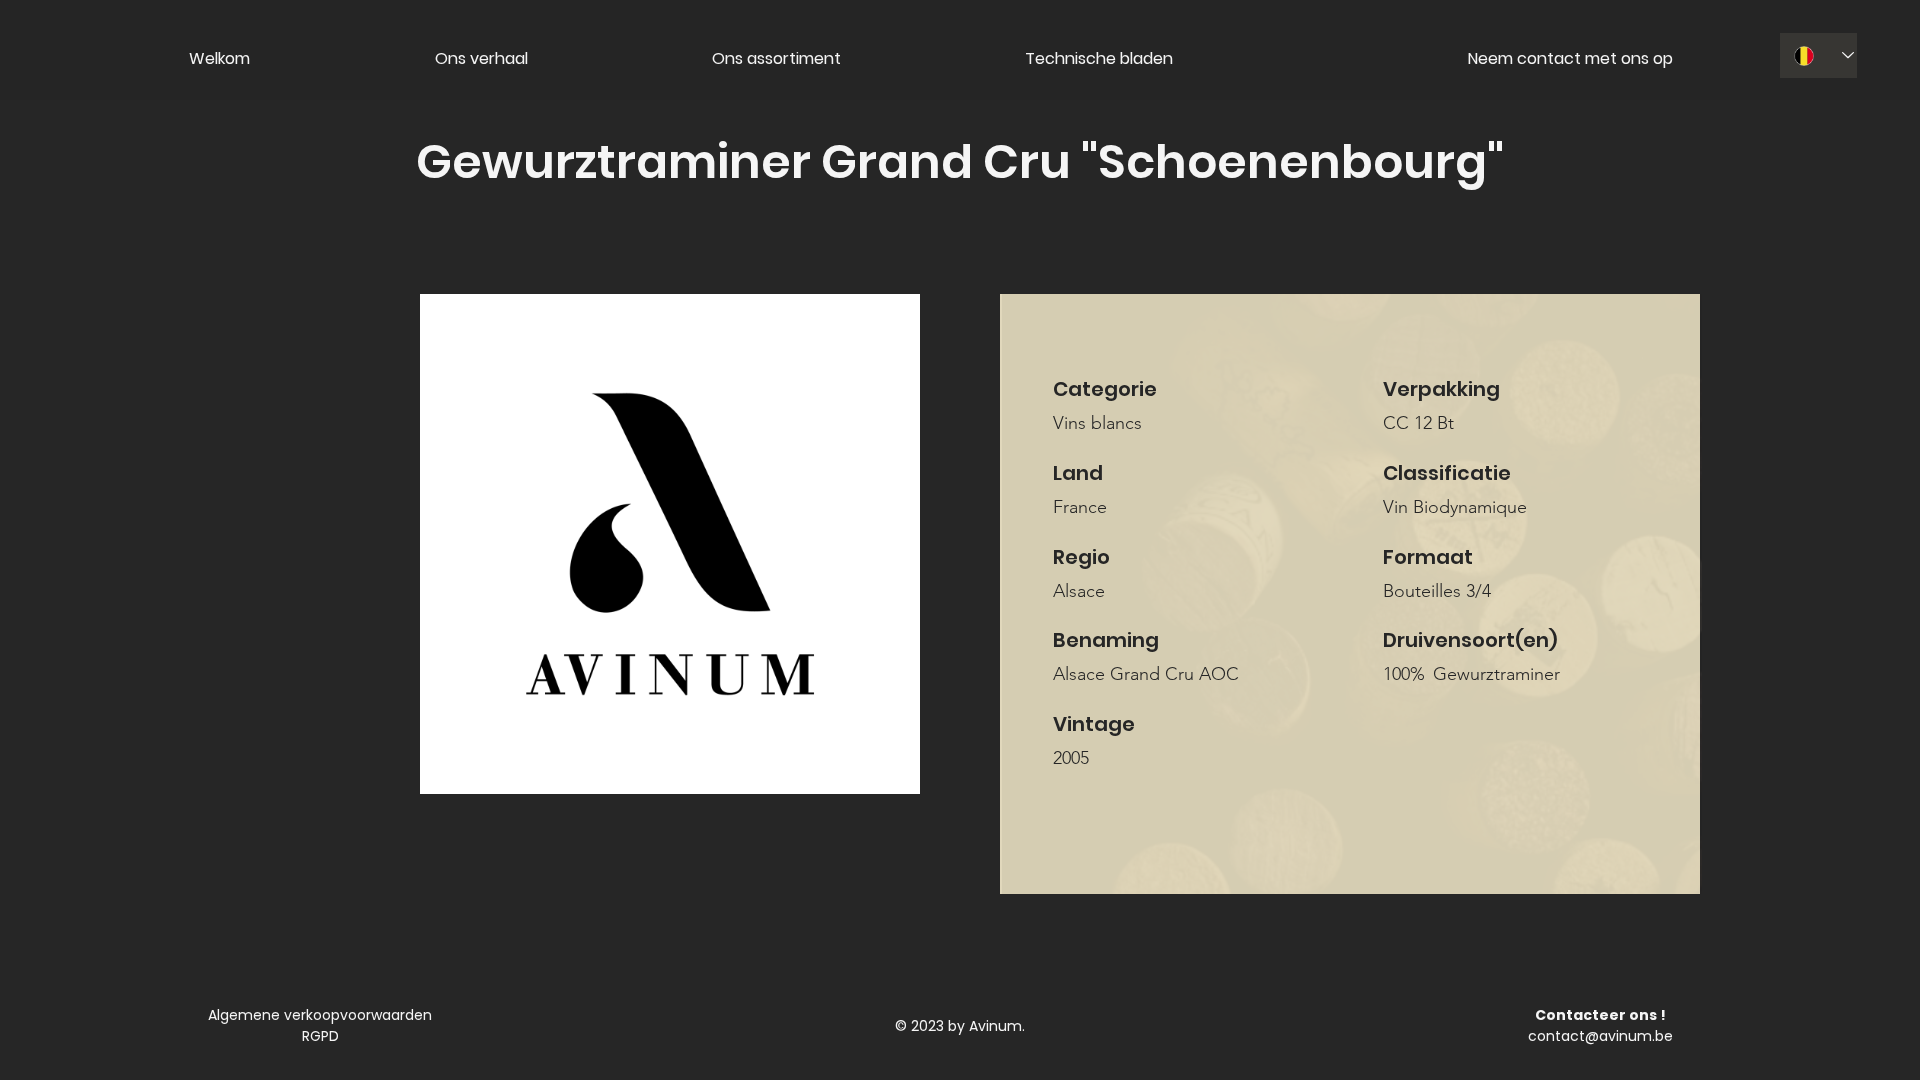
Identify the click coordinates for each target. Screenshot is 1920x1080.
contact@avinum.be (1600, 1036)
